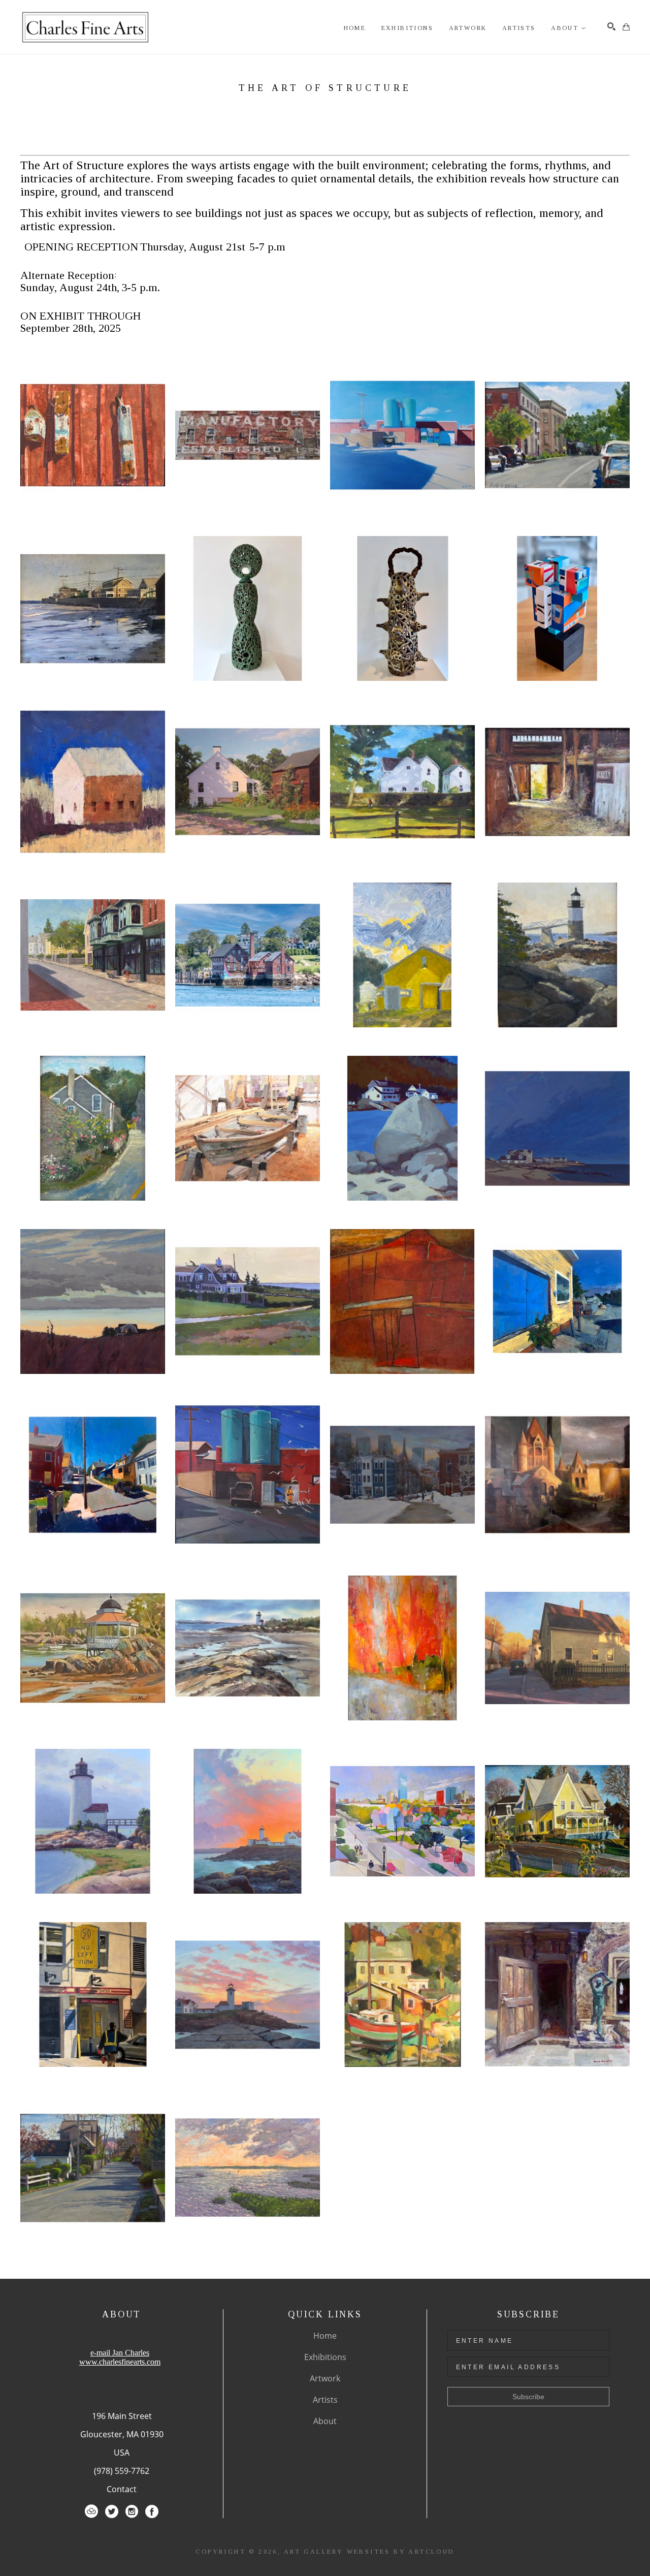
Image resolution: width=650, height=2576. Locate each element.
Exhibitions (325, 2357)
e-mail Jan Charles (120, 2353)
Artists (325, 2400)
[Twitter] (112, 2511)
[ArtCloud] (91, 2511)
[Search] (611, 26)
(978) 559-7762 (122, 2471)
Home (325, 2336)
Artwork (325, 2378)
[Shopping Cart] (626, 27)
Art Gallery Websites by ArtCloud (369, 2552)
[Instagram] (132, 2511)
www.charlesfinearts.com (120, 2362)
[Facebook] (152, 2511)
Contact (122, 2489)
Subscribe (528, 2397)
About (325, 2421)
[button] (569, 28)
